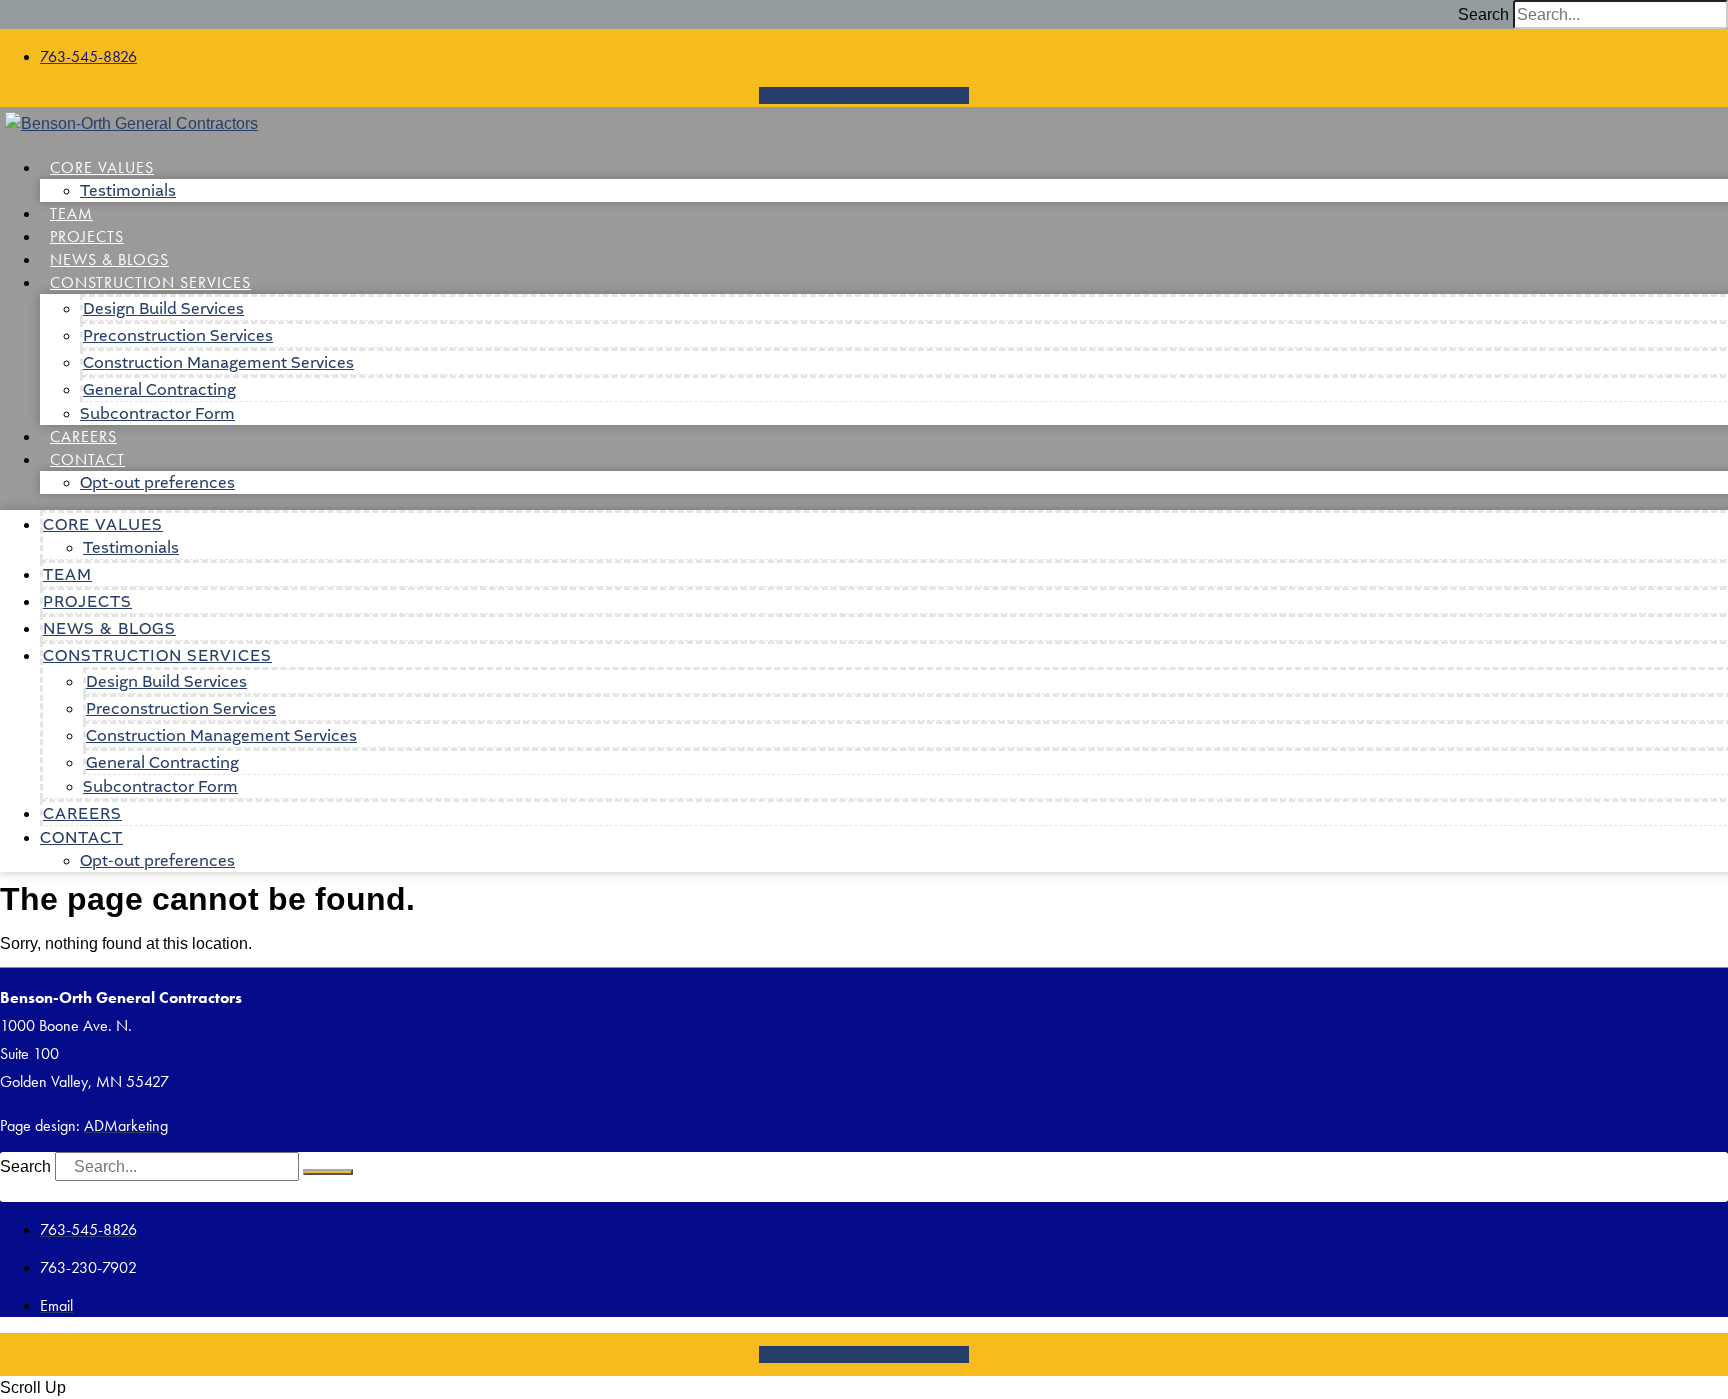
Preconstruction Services (178, 335)
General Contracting (159, 389)
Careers (83, 436)
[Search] (328, 1172)
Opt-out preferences (157, 482)
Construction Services (150, 282)
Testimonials (128, 190)
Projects (87, 236)
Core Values (102, 167)
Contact (87, 459)
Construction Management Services (218, 362)
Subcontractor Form (157, 413)
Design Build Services (163, 308)
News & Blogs (109, 259)
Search (1483, 14)
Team (71, 213)
